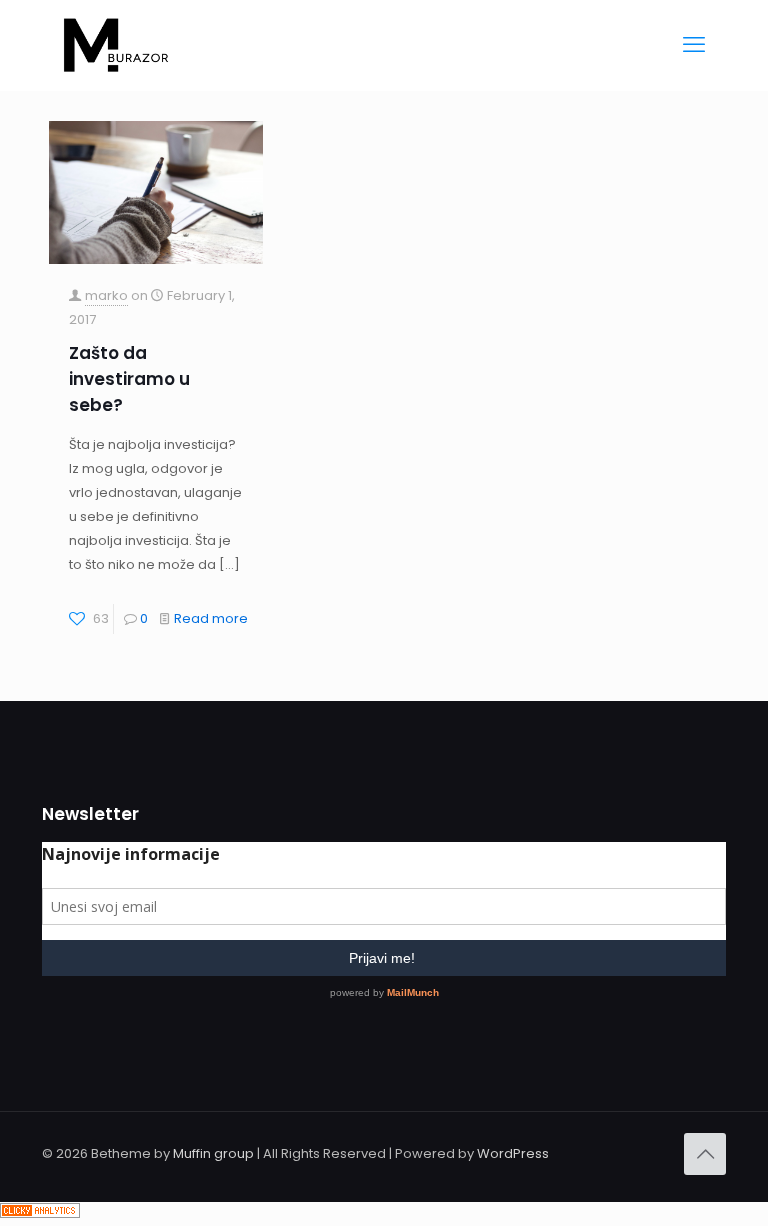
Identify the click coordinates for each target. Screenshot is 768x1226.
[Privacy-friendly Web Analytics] (40, 1213)
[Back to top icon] (705, 1154)
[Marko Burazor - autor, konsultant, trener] (116, 45)
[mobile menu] (694, 45)
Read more (211, 618)
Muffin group (213, 1153)
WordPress (513, 1153)
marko (106, 295)
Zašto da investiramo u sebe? (129, 379)
